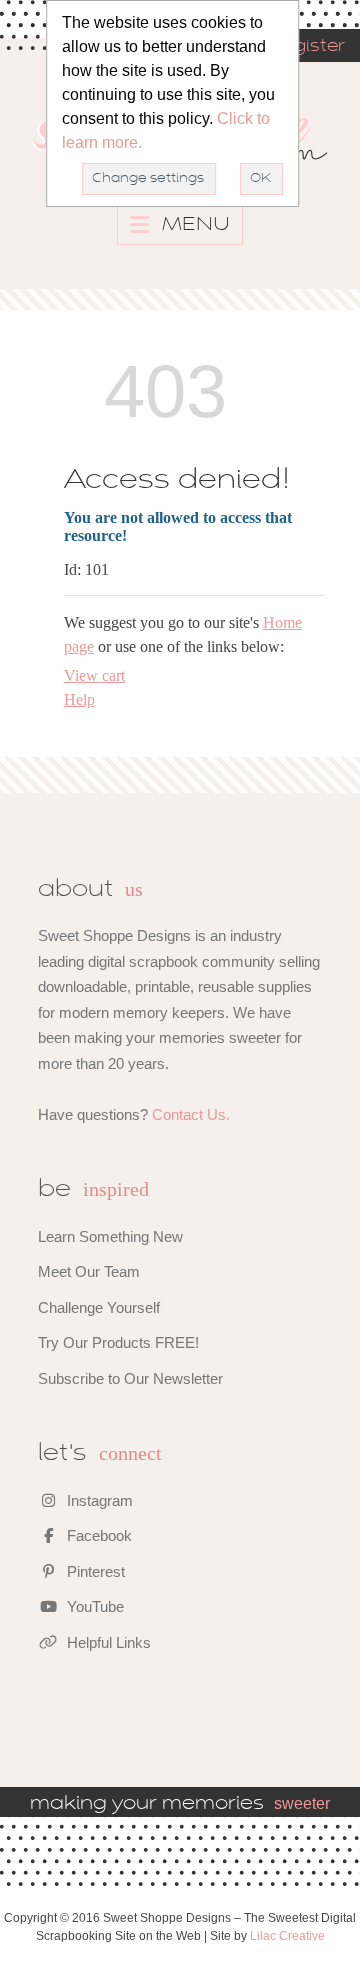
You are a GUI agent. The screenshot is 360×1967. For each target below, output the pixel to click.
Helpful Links (107, 1642)
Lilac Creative (287, 1936)
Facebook (97, 1535)
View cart (94, 675)
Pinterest (94, 1571)
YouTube (93, 1606)
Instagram (98, 1500)
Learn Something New (110, 1236)
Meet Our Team (89, 1271)
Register (307, 47)
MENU (193, 225)
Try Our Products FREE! (118, 1342)
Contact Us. (191, 1114)
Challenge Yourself (99, 1307)
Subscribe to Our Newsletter (130, 1378)
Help (79, 699)
